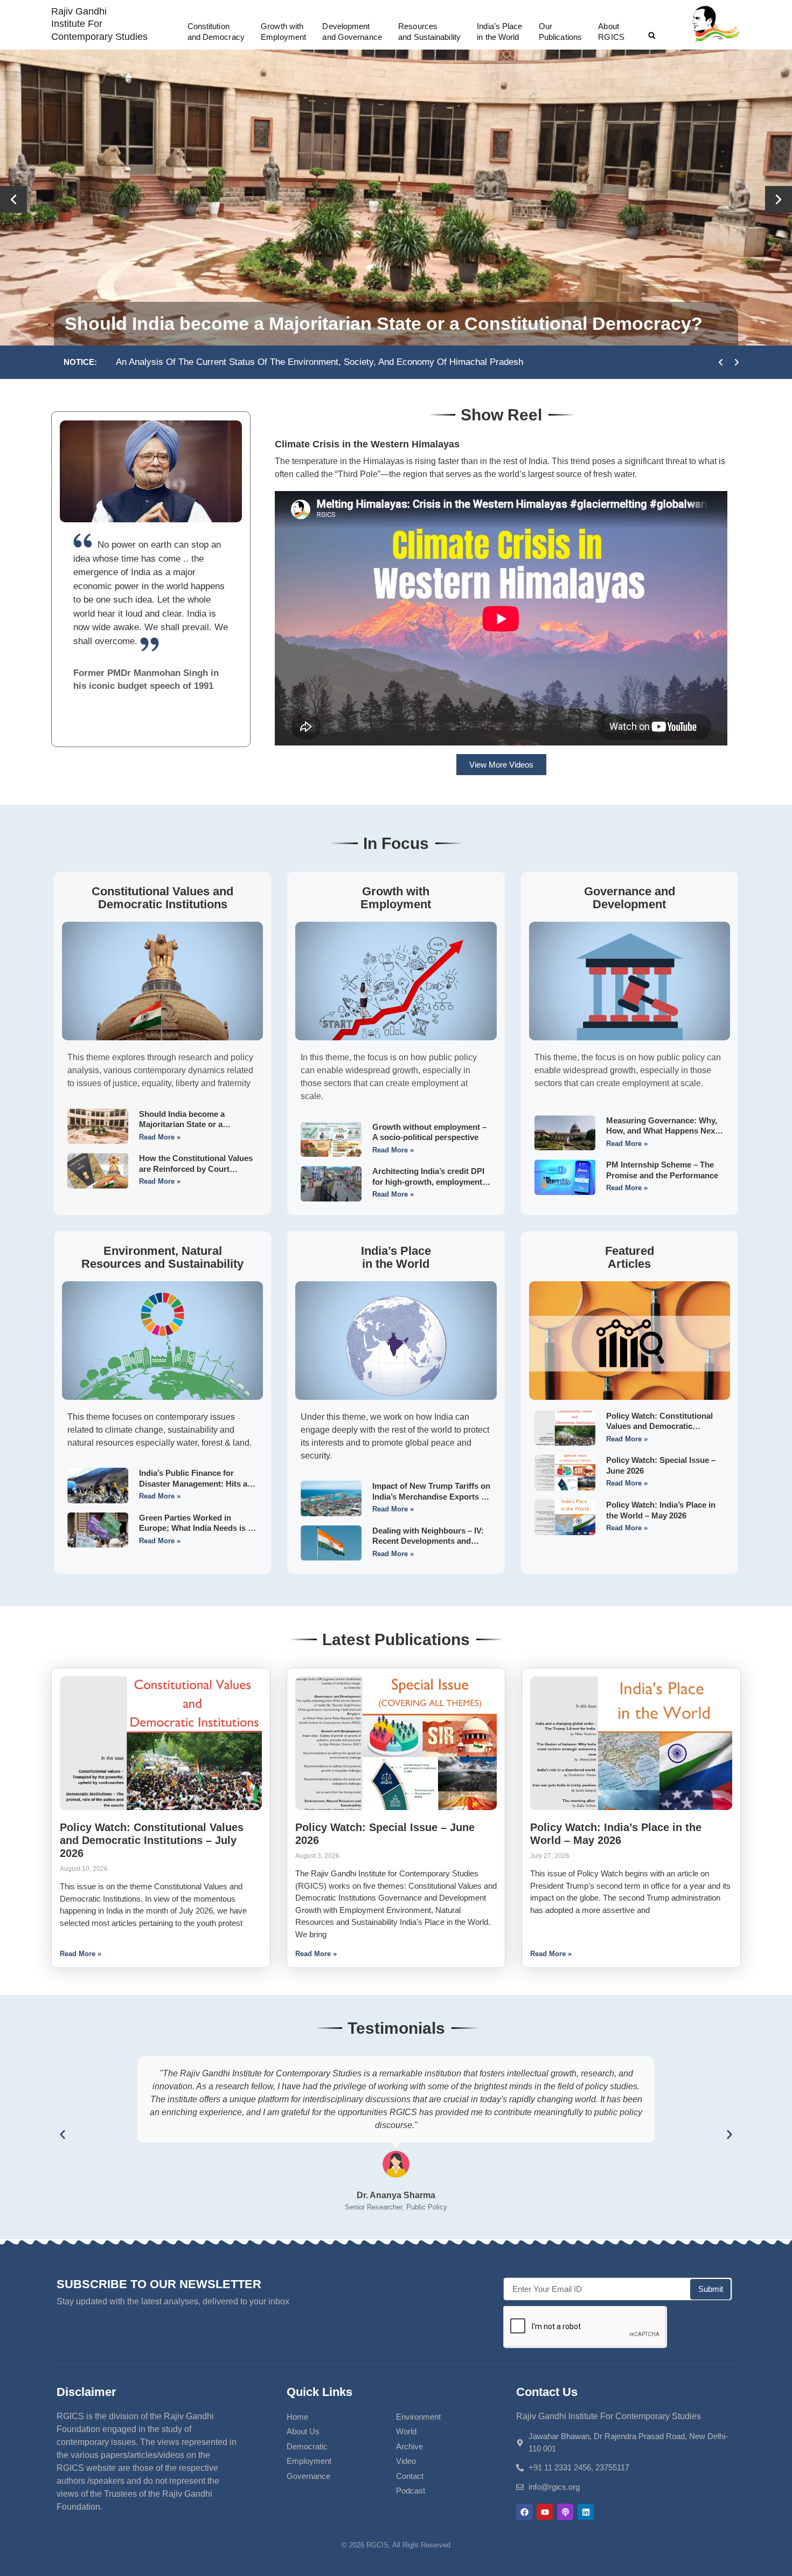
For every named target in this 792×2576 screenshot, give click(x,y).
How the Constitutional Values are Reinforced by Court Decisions (196, 1169)
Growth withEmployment (283, 32)
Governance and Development (630, 898)
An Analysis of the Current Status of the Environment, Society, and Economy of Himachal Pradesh (319, 362)
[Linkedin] (586, 2512)
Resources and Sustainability (429, 32)
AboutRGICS (611, 32)
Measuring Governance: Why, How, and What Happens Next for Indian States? (662, 1131)
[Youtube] (545, 2512)
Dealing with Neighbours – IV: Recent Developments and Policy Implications (428, 1541)
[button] (652, 36)
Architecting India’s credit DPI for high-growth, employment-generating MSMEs (429, 1182)
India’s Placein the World (499, 32)
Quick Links (319, 2392)
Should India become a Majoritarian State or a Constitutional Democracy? (384, 323)
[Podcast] (565, 2512)
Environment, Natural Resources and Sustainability (162, 1257)
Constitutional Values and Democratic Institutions (162, 898)
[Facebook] (524, 2512)
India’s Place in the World (396, 1257)
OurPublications (560, 32)
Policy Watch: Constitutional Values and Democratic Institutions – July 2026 (659, 1426)
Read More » (160, 1137)
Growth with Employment (396, 898)
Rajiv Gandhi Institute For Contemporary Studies (99, 24)
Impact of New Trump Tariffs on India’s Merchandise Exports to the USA (431, 1496)
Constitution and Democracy (216, 32)
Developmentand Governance (352, 32)
